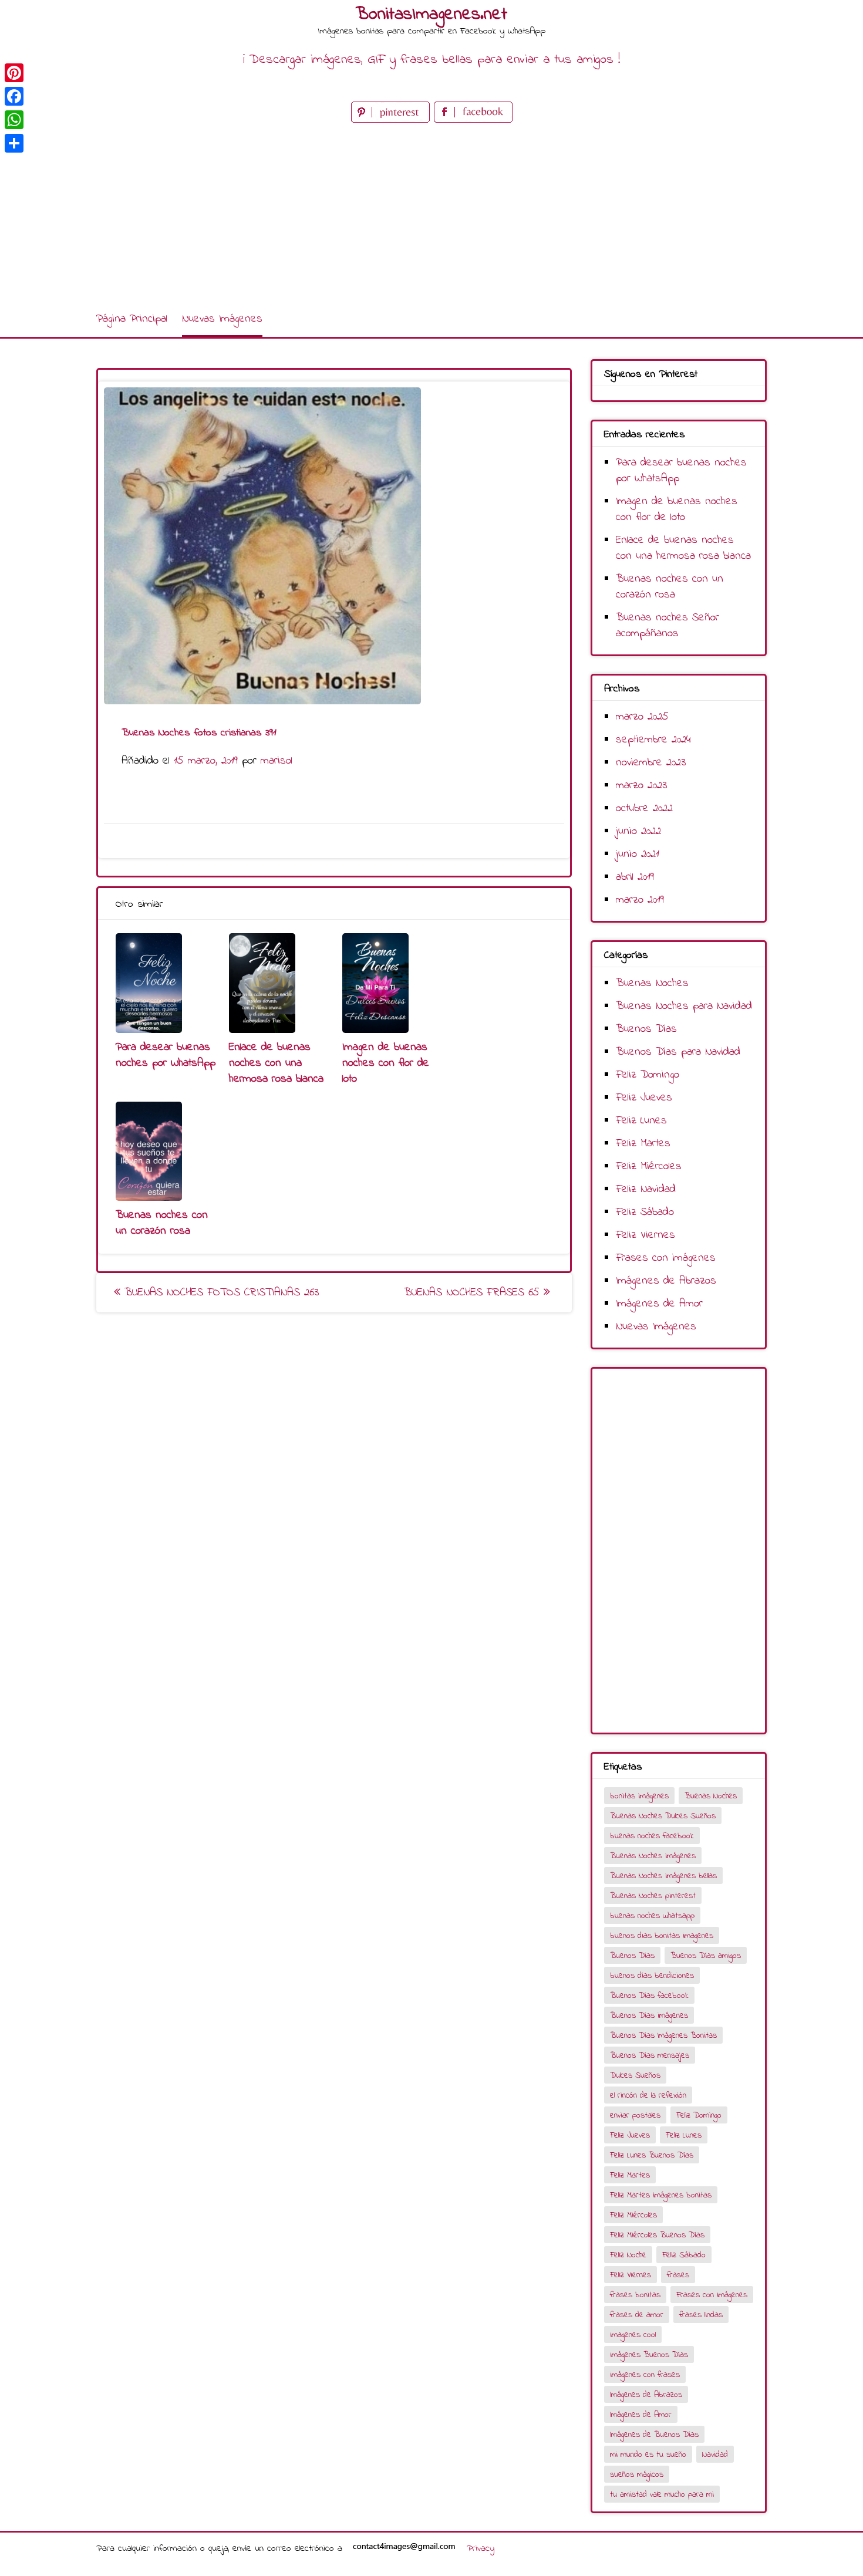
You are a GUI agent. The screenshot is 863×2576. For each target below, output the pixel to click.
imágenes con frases (645, 2375)
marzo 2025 (642, 717)
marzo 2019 (640, 900)
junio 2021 (638, 854)
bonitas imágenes (639, 1796)
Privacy (481, 2548)
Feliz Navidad (646, 1189)
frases (678, 2275)
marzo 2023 (641, 786)
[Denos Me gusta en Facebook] (473, 120)
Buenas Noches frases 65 (474, 1293)
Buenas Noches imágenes (653, 1856)
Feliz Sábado (645, 1212)
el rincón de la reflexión (648, 2096)
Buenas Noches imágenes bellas (663, 1876)
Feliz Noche (628, 2255)
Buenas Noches (652, 983)
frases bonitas (635, 2295)
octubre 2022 (644, 808)
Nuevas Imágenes (222, 319)
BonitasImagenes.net (431, 15)
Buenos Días (646, 1029)
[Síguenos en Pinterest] (392, 120)
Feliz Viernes (645, 1235)
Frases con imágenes (666, 1258)
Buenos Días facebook (649, 1996)
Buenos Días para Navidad (678, 1052)
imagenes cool (633, 2335)
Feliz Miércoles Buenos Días (657, 2235)
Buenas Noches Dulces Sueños (663, 1816)
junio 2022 (638, 831)
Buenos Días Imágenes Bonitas (663, 2036)
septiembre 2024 (653, 740)
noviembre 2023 (651, 763)
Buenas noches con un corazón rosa (162, 1223)
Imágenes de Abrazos (666, 1281)
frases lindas (701, 2315)
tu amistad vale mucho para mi (662, 2495)
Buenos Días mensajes (650, 2056)
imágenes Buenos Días (649, 2355)
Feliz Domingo (648, 1075)
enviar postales (635, 2116)
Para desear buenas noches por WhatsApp (166, 1055)
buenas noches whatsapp (652, 1916)
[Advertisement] (431, 214)
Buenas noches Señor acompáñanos (668, 626)
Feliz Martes (643, 1144)
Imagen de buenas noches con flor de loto (386, 1063)
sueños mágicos (637, 2475)
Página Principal (132, 319)
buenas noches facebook (652, 1836)
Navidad (715, 2455)
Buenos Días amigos (706, 1956)
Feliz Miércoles (649, 1167)
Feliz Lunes (641, 1121)
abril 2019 (635, 877)
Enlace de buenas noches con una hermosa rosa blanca (276, 1063)
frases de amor (637, 2315)
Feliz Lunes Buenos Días (652, 2155)
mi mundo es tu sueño (648, 2455)
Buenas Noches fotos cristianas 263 (220, 1293)
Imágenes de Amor (659, 1304)
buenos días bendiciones (652, 1976)
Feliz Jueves (644, 1098)
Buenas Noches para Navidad (684, 1006)
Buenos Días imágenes (649, 2016)
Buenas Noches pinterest (653, 1896)
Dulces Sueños (635, 2076)
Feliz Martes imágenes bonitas (661, 2195)
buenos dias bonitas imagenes (662, 1936)
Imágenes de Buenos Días (654, 2435)
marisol (277, 761)
